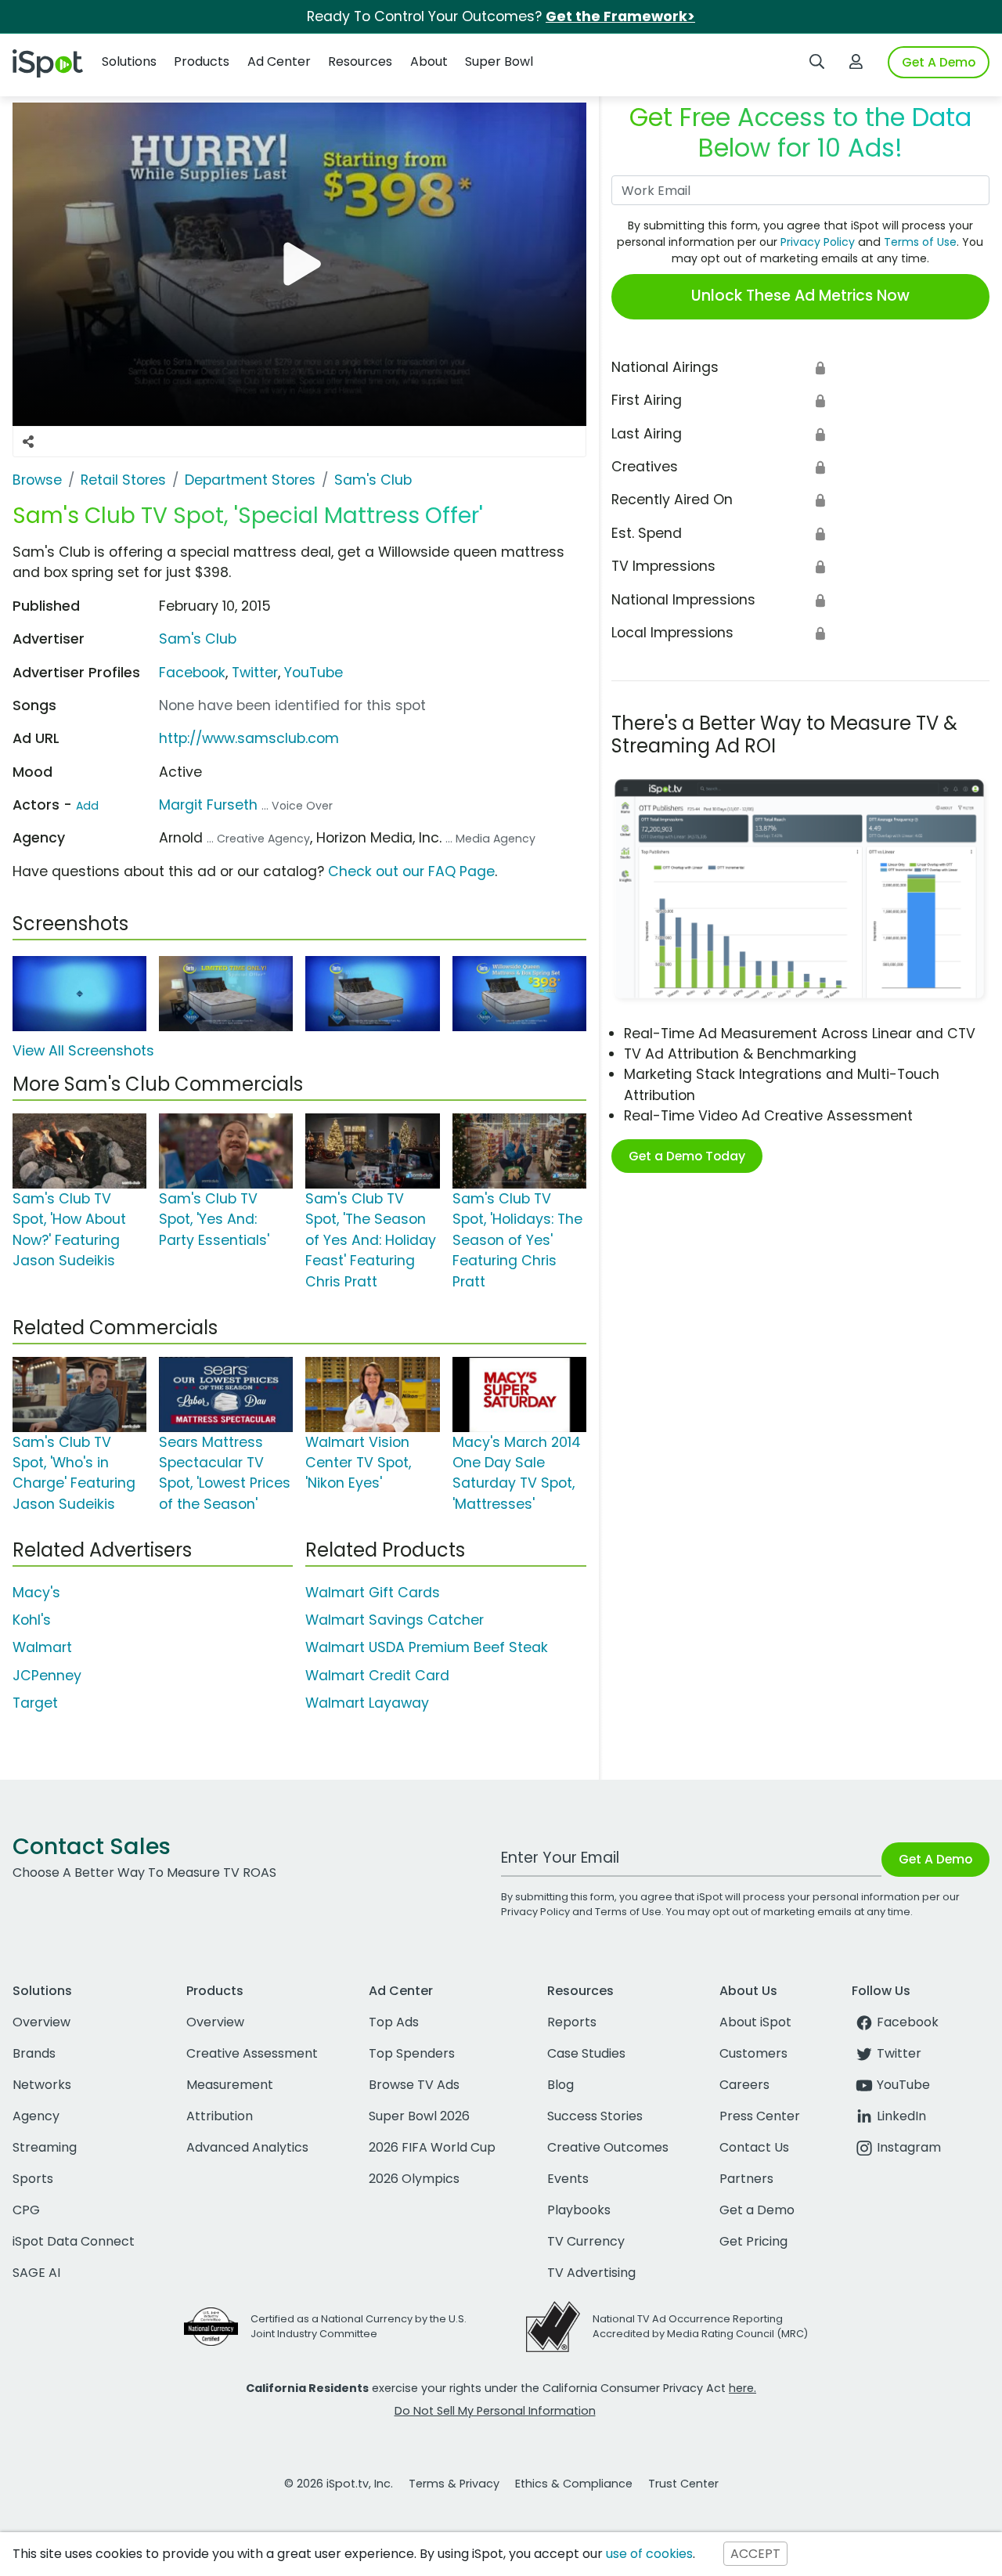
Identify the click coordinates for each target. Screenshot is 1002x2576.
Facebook (192, 673)
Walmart (42, 1647)
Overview (41, 2022)
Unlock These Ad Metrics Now (800, 296)
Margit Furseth (208, 805)
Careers (744, 2085)
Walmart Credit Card (377, 1676)
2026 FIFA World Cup (432, 2147)
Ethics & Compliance (574, 2484)
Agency (36, 2116)
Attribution (220, 2116)
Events (568, 2179)
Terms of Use (920, 242)
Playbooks (579, 2210)
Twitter (255, 673)
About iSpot (755, 2022)
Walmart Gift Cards (373, 1593)
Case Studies (586, 2053)
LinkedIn (901, 2116)
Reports (572, 2022)
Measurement (230, 2085)
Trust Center (683, 2484)
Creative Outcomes (608, 2147)
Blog (560, 2085)
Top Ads (394, 2022)
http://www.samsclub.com (249, 738)
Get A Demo (939, 62)
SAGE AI (36, 2273)
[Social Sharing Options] (28, 442)
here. (742, 2388)
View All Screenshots (83, 1051)
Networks (42, 2085)
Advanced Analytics (247, 2147)
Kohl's (32, 1620)
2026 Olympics (414, 2179)
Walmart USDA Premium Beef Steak (427, 1647)
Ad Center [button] (279, 61)
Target (35, 1703)
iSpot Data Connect (74, 2241)
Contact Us (754, 2147)
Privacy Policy (818, 242)
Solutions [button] (129, 61)
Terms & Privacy (454, 2484)
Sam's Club (198, 639)
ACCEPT (755, 2554)
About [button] (429, 61)
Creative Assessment (252, 2053)
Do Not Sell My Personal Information (495, 2411)
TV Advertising (591, 2273)
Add (87, 806)
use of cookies (649, 2554)
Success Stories (595, 2116)
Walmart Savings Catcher (395, 1620)
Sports (33, 2179)
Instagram (909, 2147)
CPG (26, 2210)
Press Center (760, 2116)
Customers (753, 2053)
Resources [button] (360, 61)
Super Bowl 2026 (419, 2116)
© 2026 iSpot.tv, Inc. (339, 2484)
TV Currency (586, 2241)
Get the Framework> (620, 16)
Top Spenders (412, 2053)
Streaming (45, 2147)
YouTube (314, 673)
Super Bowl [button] (499, 61)
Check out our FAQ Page (411, 871)
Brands (34, 2053)
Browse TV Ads (414, 2085)
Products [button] (202, 61)
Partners (746, 2179)
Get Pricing (753, 2241)
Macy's (36, 1593)
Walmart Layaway (367, 1703)
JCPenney (47, 1676)
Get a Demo (757, 2210)
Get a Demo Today (687, 1156)
